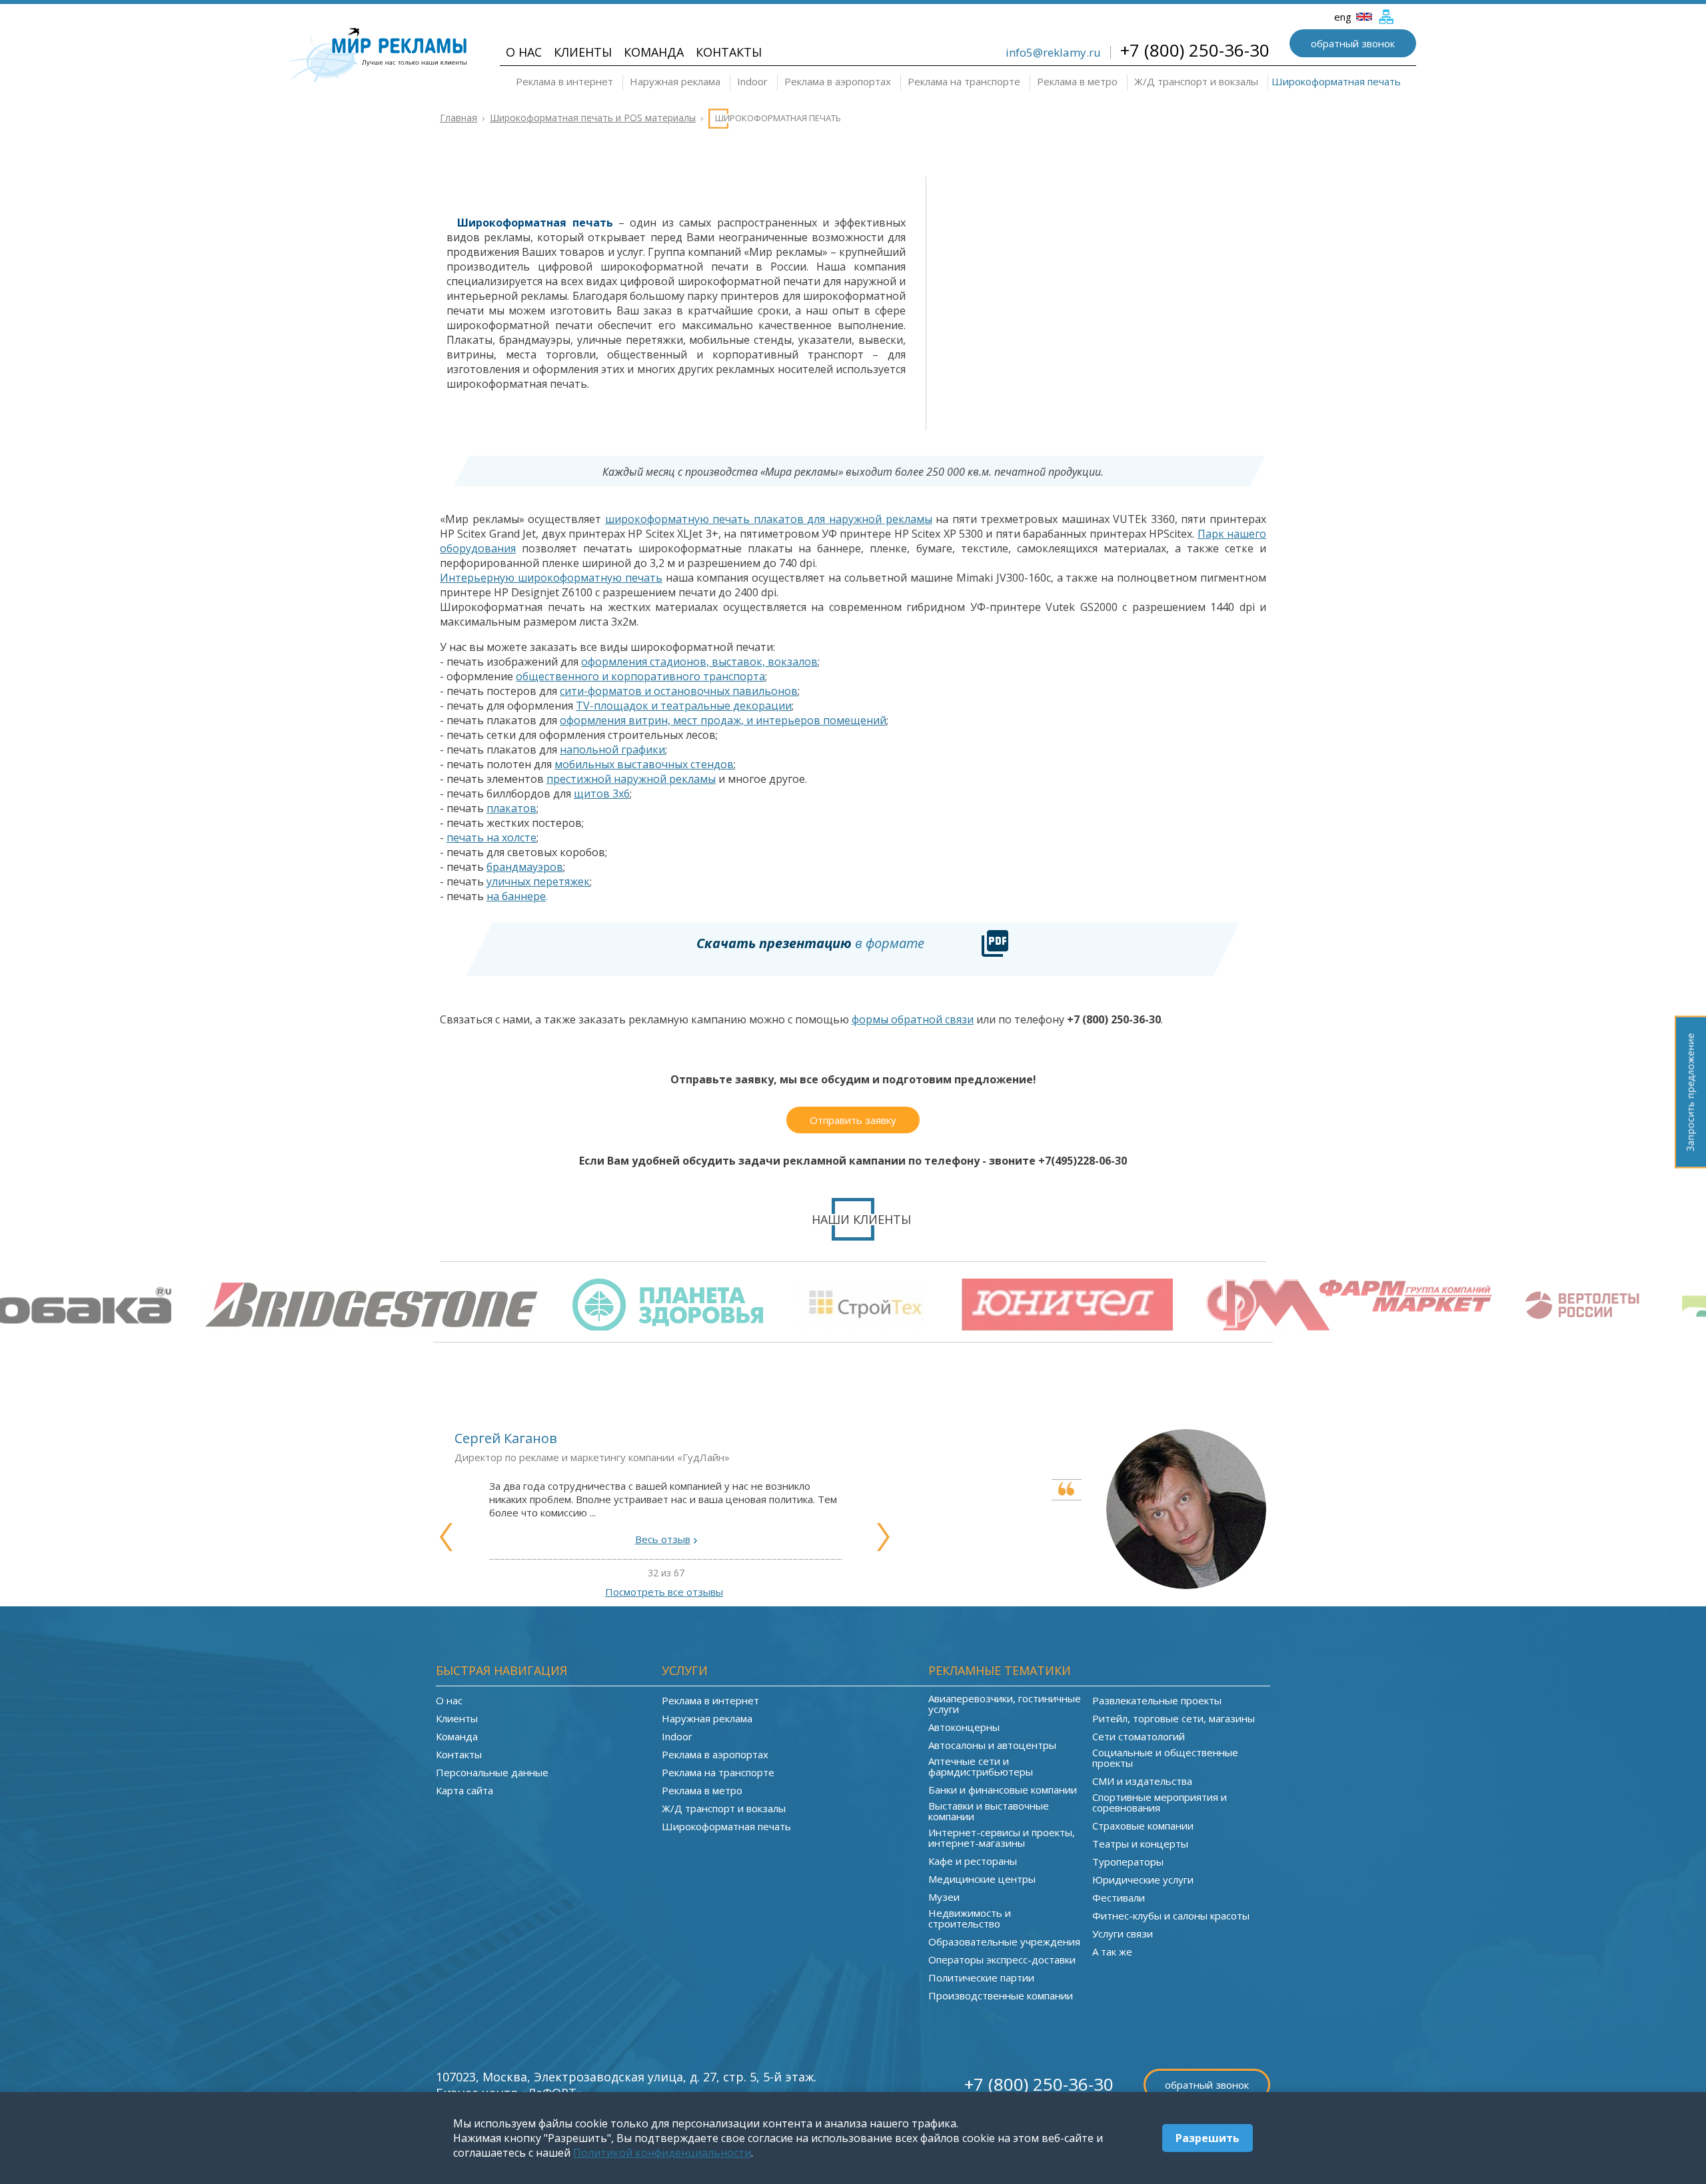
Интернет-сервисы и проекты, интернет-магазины (1002, 1838)
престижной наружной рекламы (631, 779)
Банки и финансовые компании (1003, 1790)
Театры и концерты (1140, 1844)
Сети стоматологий (1139, 1736)
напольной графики (612, 750)
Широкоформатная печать (1336, 81)
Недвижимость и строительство (970, 1918)
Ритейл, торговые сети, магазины (1174, 1718)
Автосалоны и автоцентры (992, 1745)
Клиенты (583, 52)
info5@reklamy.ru (1053, 52)
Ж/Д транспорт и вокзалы (1196, 81)
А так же (1112, 1951)
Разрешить (1208, 2138)
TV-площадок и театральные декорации (684, 706)
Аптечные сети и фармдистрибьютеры (981, 1766)
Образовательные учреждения (1004, 1941)
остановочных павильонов (726, 691)
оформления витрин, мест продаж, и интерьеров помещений (723, 720)
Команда (654, 52)
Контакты (729, 52)
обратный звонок (1353, 43)
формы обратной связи (913, 1019)
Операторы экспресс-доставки (1002, 1959)
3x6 (621, 794)
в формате (810, 943)
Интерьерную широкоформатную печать (551, 578)
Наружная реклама (675, 81)
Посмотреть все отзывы (664, 1592)
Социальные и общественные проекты (1165, 1758)
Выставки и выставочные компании (989, 1811)
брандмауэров (525, 867)
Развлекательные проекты (1157, 1700)
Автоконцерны (964, 1727)
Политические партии (981, 1977)
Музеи (944, 1897)
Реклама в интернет (564, 81)
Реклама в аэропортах (838, 81)
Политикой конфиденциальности (662, 2153)
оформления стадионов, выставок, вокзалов (699, 662)
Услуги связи (1123, 1933)
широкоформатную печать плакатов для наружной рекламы (769, 519)
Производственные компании (1001, 1995)
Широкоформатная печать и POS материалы (593, 118)
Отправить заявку (853, 1120)
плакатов (511, 808)
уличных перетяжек (538, 881)
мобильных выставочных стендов (644, 764)
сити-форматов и (607, 691)
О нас (524, 52)
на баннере (516, 896)
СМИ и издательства (1142, 1781)
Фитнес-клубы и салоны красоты (1171, 1915)
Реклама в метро (1077, 81)
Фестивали (1119, 1898)
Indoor (752, 81)
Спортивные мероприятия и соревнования (1160, 1802)
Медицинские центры (982, 1879)
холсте (519, 837)
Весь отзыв (663, 1539)
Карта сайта (464, 1790)
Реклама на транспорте (964, 81)
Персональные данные (492, 1772)
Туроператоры (1128, 1862)
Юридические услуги (1143, 1880)
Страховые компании (1143, 1826)
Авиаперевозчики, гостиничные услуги (1005, 1704)
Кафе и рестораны (973, 1861)
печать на (474, 837)
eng (1344, 17)
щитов (593, 794)
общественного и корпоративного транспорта (640, 676)
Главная (458, 118)
